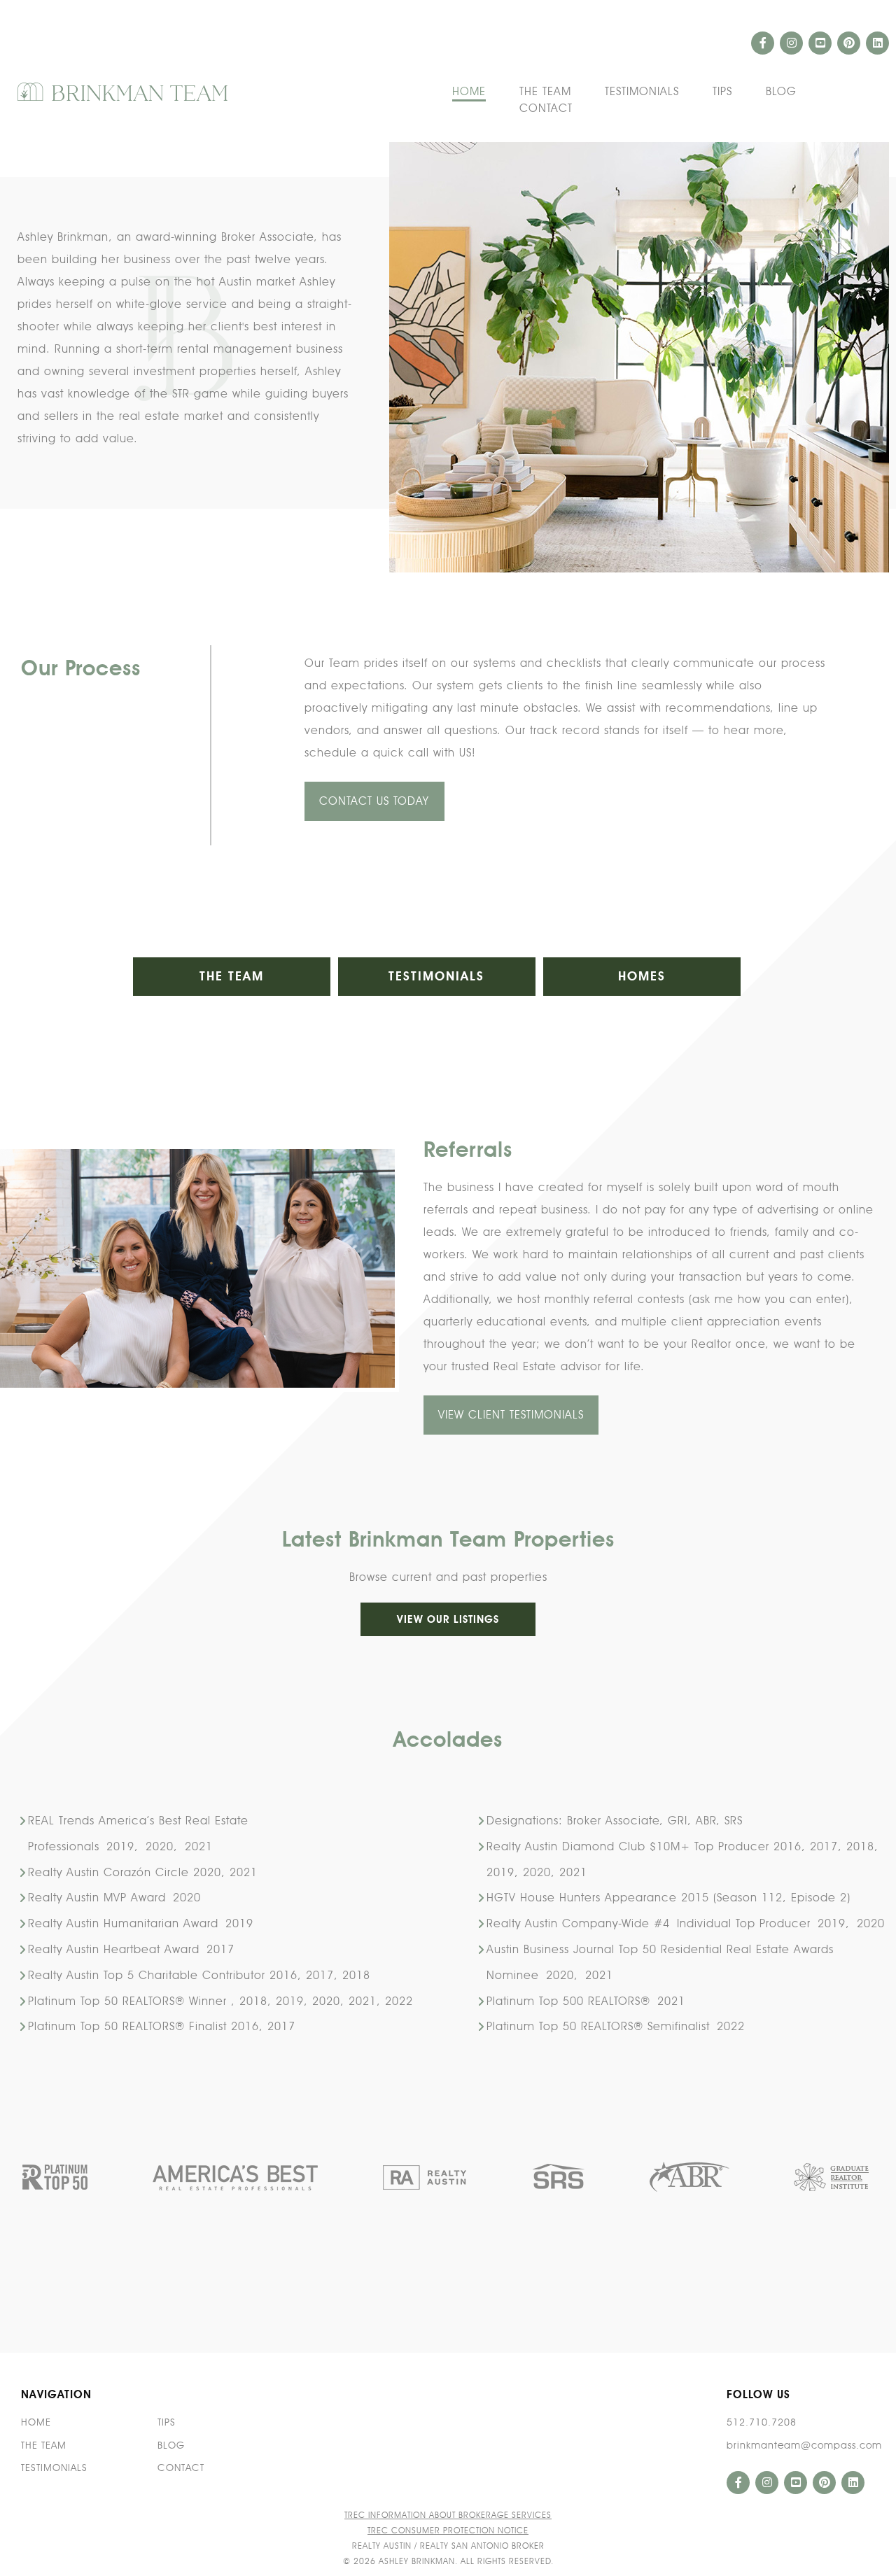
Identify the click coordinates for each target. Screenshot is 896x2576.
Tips (722, 92)
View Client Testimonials (511, 1415)
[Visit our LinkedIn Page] (877, 43)
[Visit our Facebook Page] (763, 43)
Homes (642, 976)
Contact (546, 109)
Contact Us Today (374, 801)
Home (469, 92)
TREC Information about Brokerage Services (448, 2515)
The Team (545, 92)
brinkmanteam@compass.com (804, 2445)
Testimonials (642, 92)
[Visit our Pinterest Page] (849, 43)
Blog (781, 92)
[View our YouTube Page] (820, 43)
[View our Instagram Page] (791, 43)
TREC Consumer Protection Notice (448, 2530)
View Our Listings (448, 1619)
